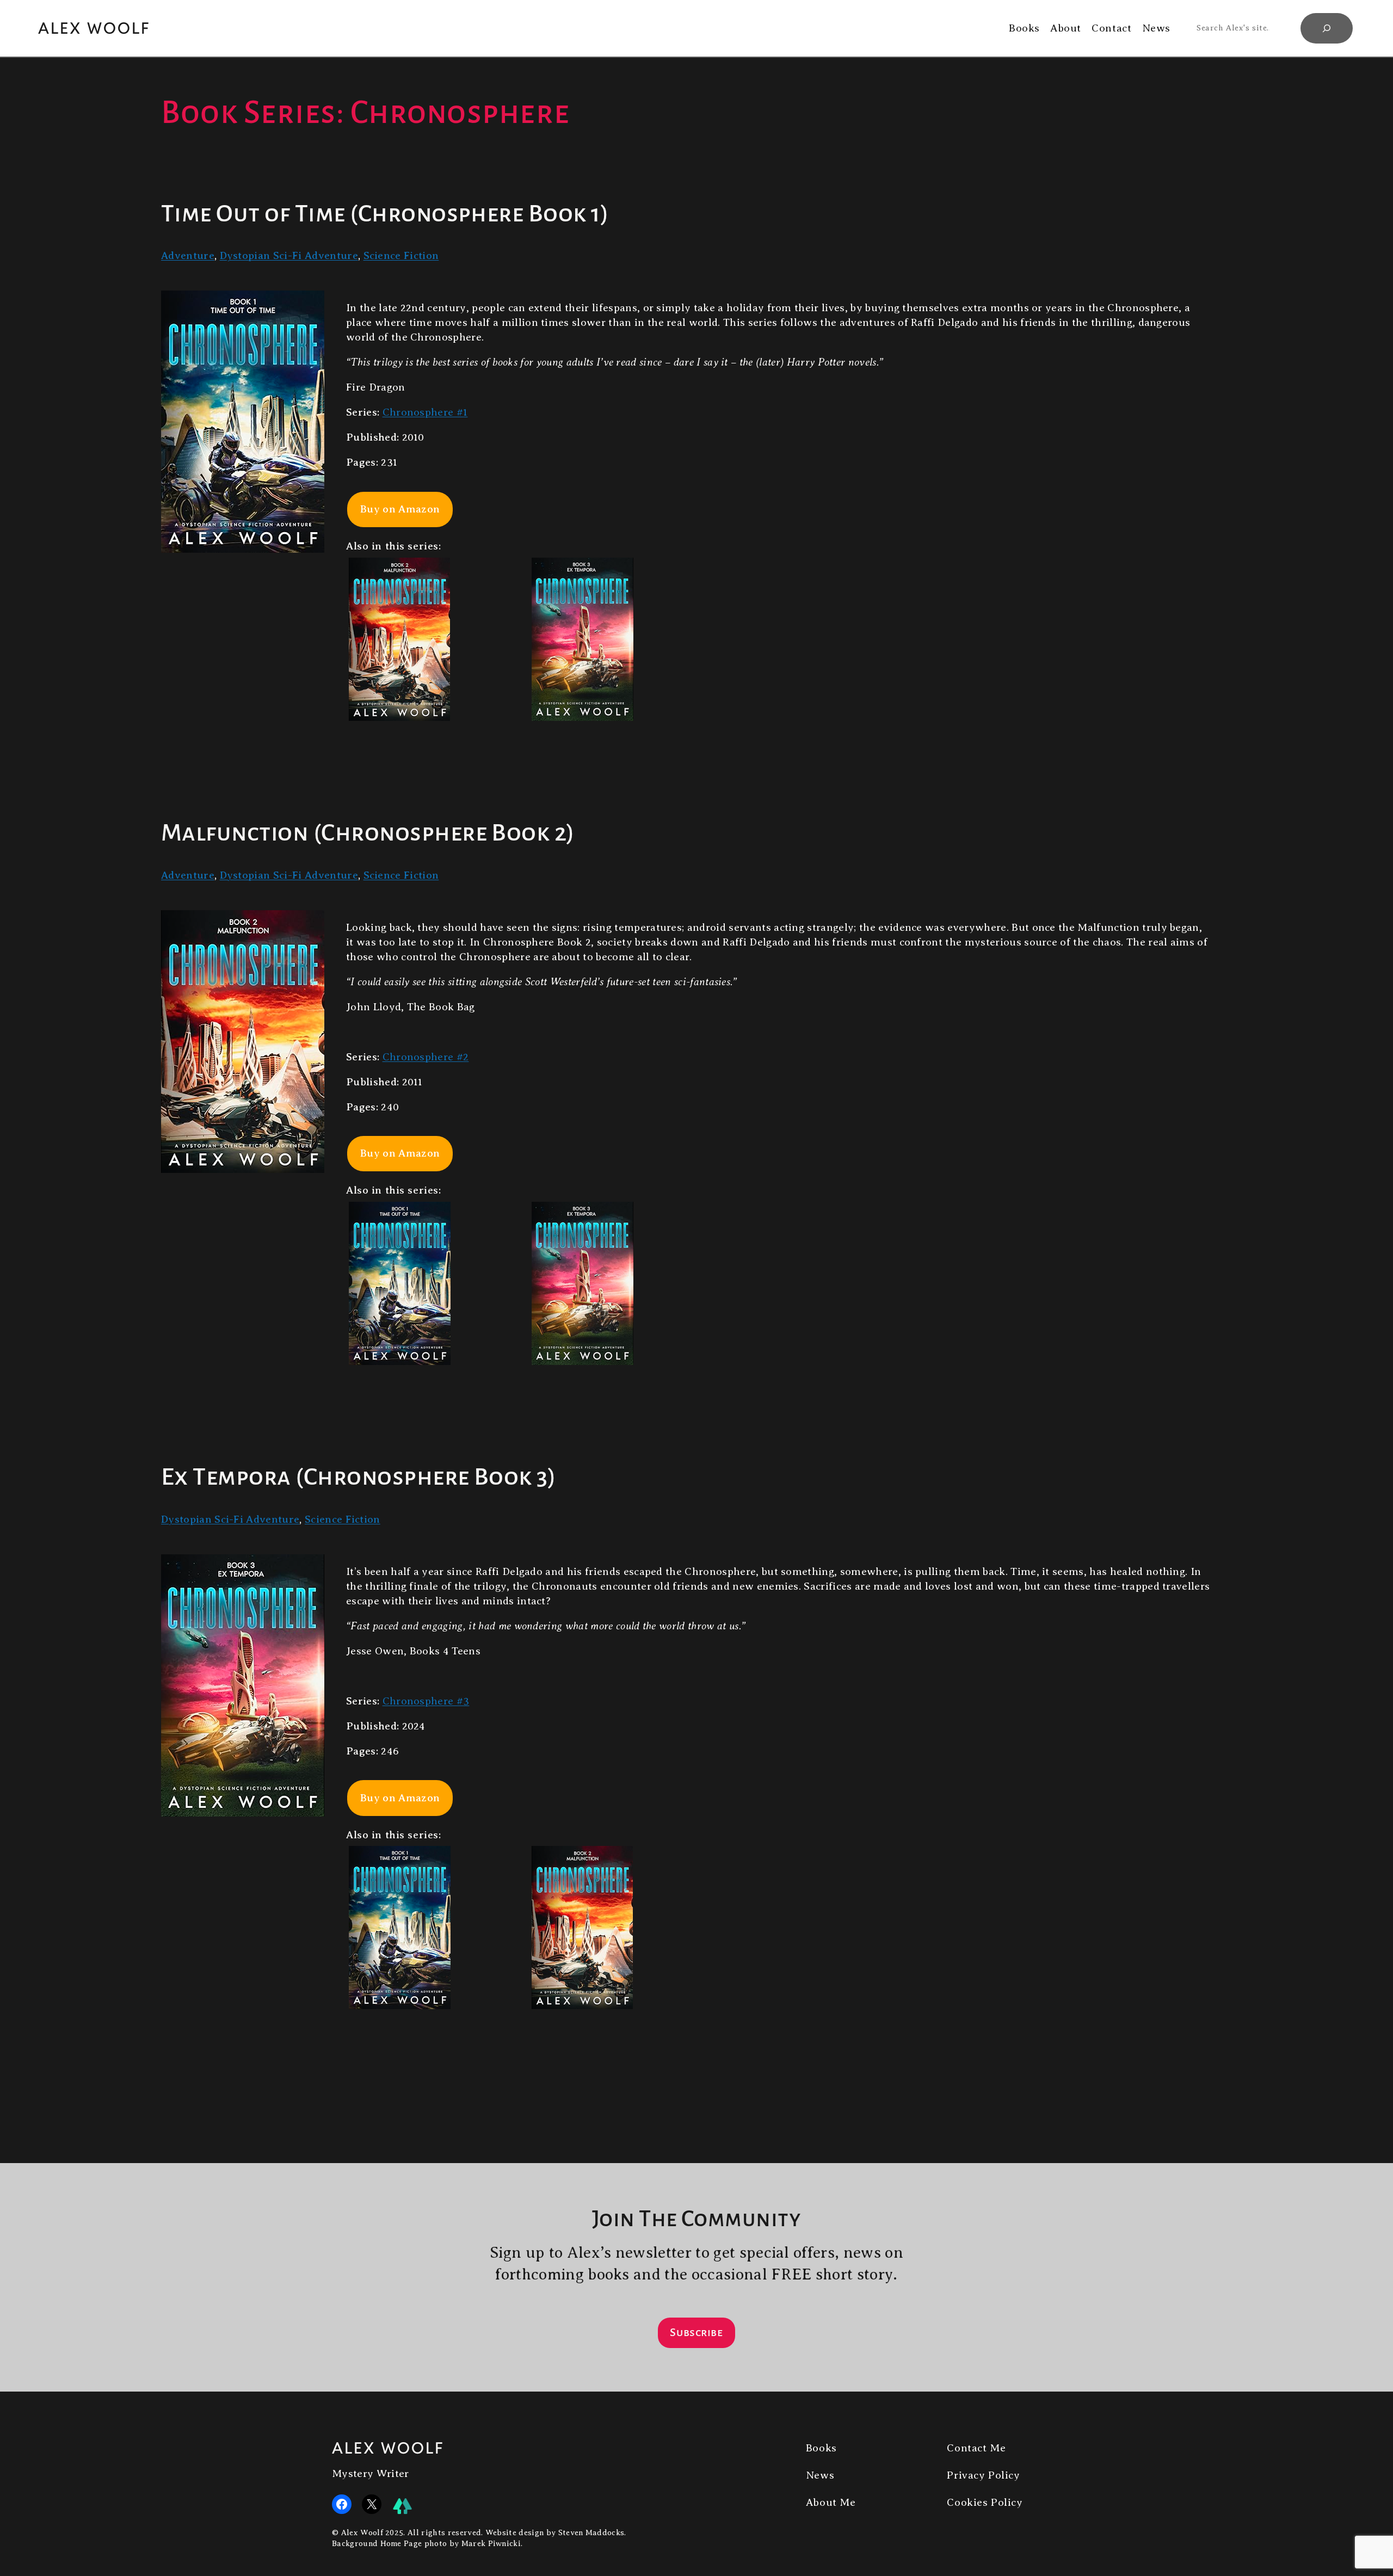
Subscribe (696, 2332)
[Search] (1327, 28)
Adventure (188, 255)
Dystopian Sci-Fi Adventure (289, 255)
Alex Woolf (94, 28)
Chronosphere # (425, 412)
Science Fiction (401, 255)
